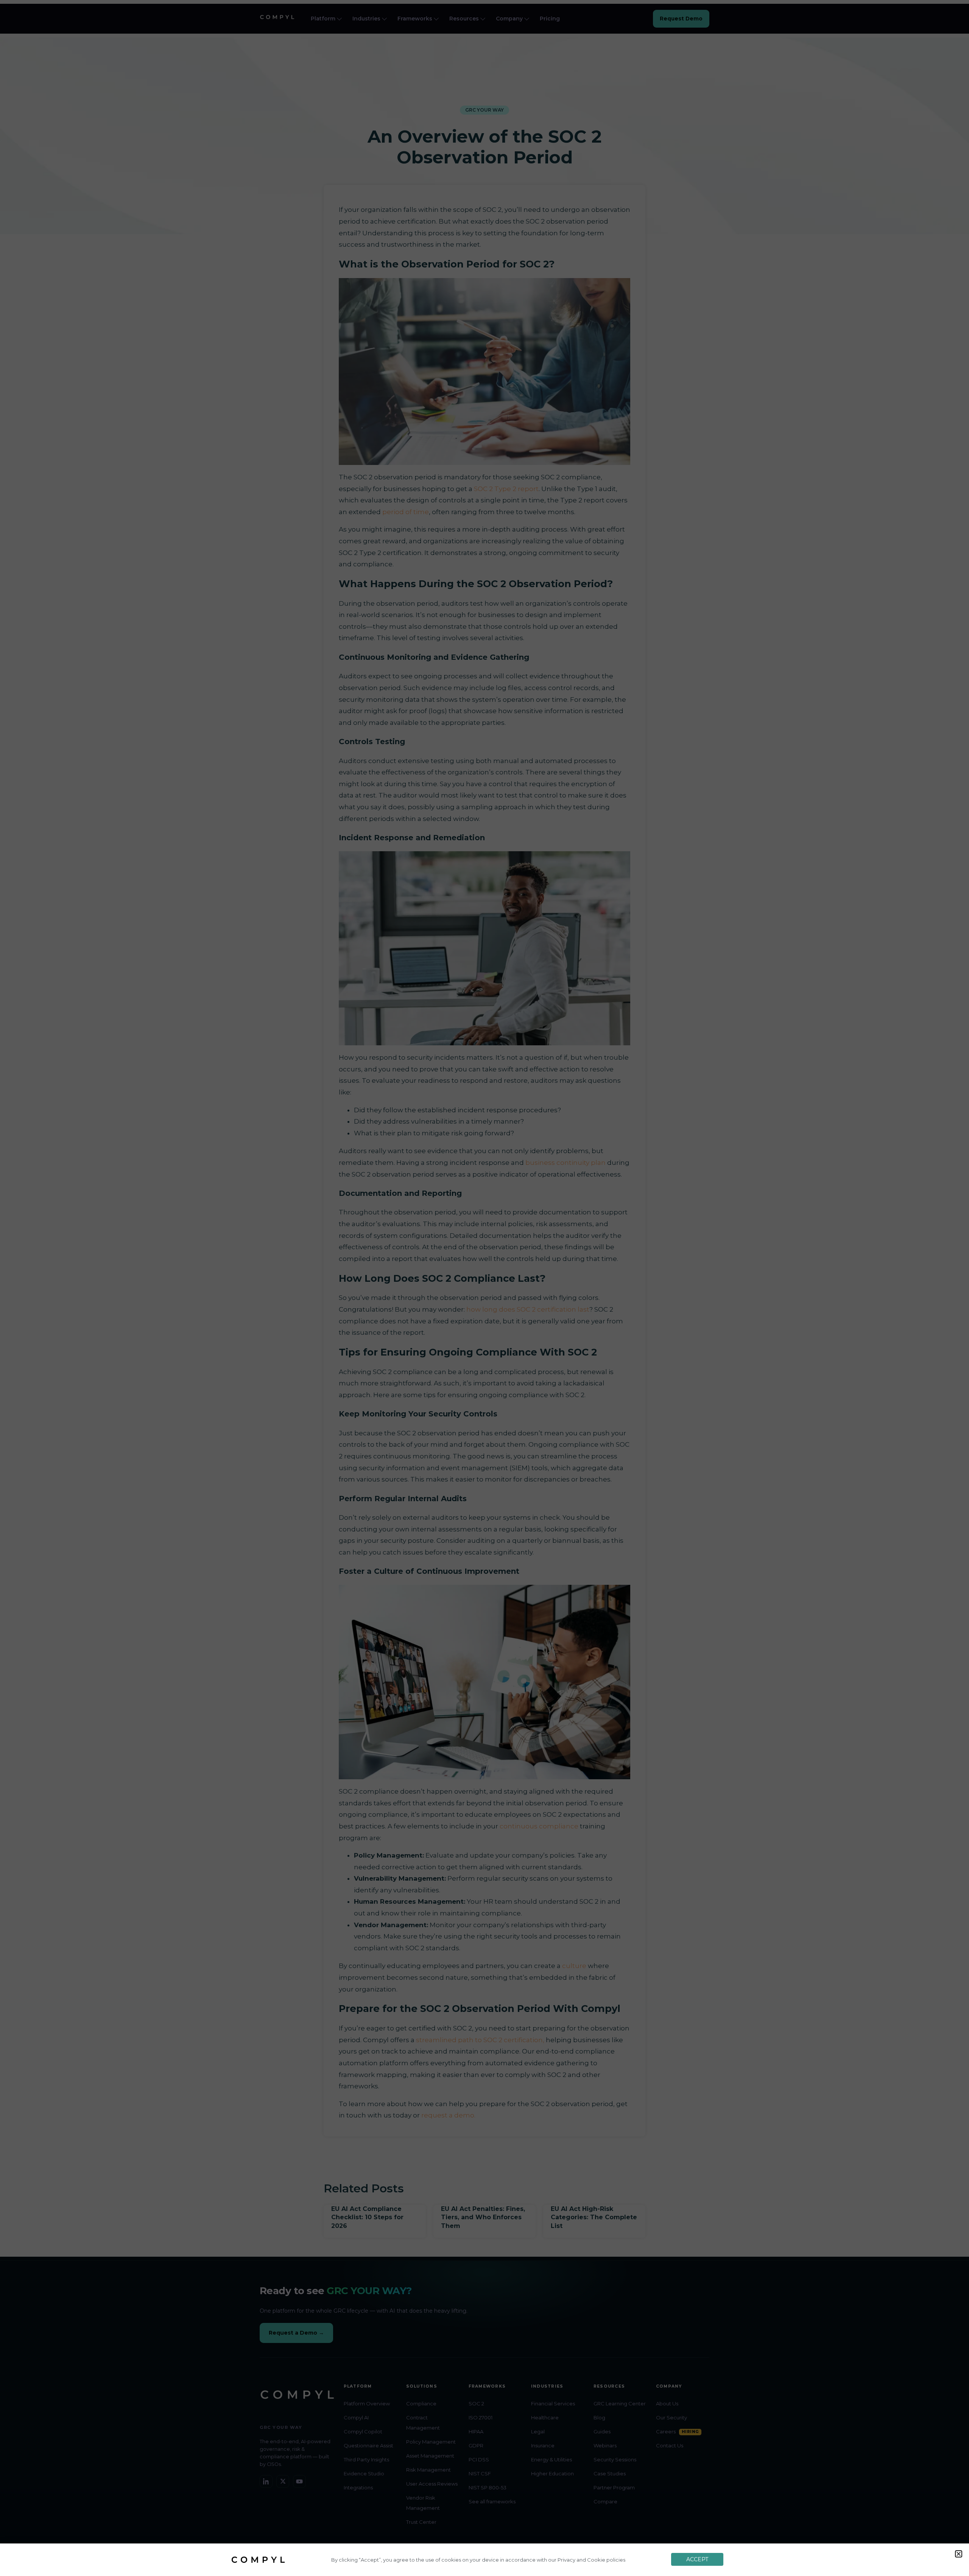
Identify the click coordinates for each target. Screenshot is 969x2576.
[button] (959, 2554)
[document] (484, 1288)
